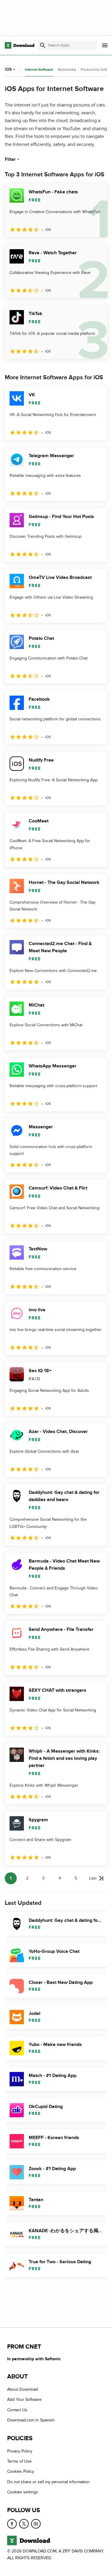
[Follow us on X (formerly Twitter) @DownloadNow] (24, 2524)
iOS (8, 69)
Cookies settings (23, 2492)
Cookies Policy (21, 2472)
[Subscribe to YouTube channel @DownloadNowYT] (36, 2524)
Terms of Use (19, 2461)
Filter (10, 159)
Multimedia (67, 70)
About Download (23, 2389)
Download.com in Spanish (31, 2420)
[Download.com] (20, 45)
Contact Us (17, 2410)
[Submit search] (43, 45)
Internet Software (39, 70)
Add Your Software (24, 2400)
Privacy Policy (20, 2451)
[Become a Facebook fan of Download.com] (12, 2524)
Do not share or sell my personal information (48, 2482)
